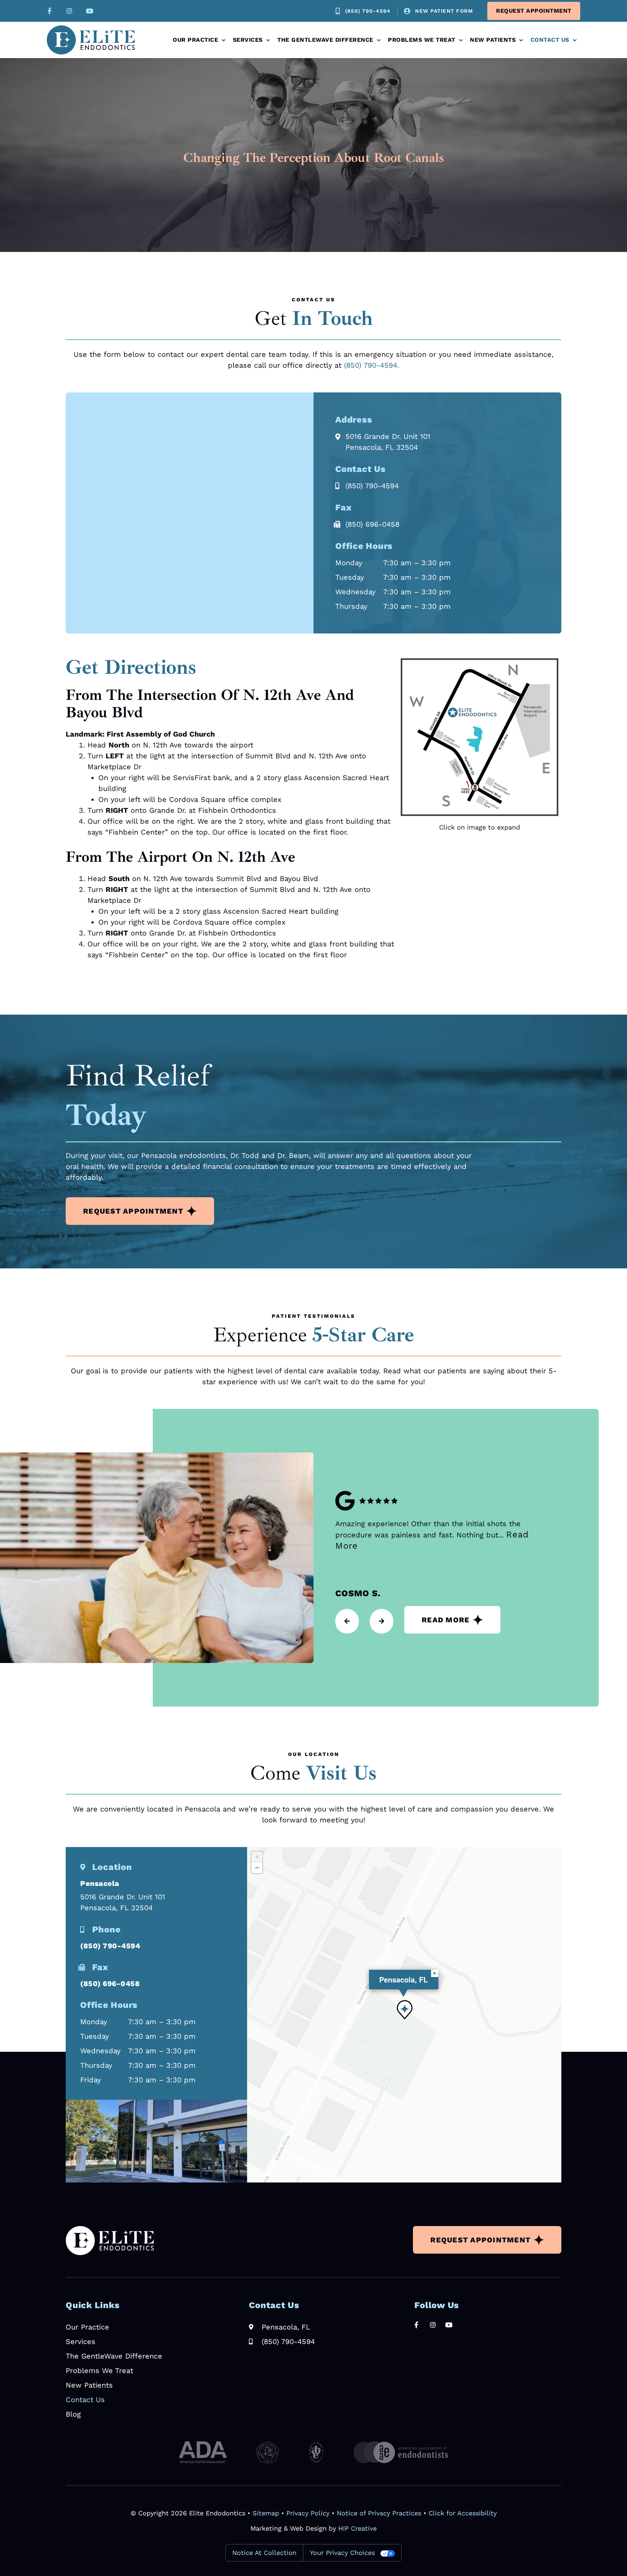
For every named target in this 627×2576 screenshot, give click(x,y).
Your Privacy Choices (342, 2553)
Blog (73, 2414)
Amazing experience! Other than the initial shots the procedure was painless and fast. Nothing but (432, 1535)
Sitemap (266, 2513)
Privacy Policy (308, 2513)
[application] (404, 2015)
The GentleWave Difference (325, 40)
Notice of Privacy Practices (379, 2513)
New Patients (493, 40)
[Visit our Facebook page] (48, 11)
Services (248, 40)
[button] (405, 2010)
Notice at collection (264, 2553)
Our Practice (195, 40)
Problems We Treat (422, 40)
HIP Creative (357, 2528)
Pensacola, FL (403, 1979)
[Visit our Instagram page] (69, 11)
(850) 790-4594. (372, 365)
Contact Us (550, 40)
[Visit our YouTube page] (90, 11)
